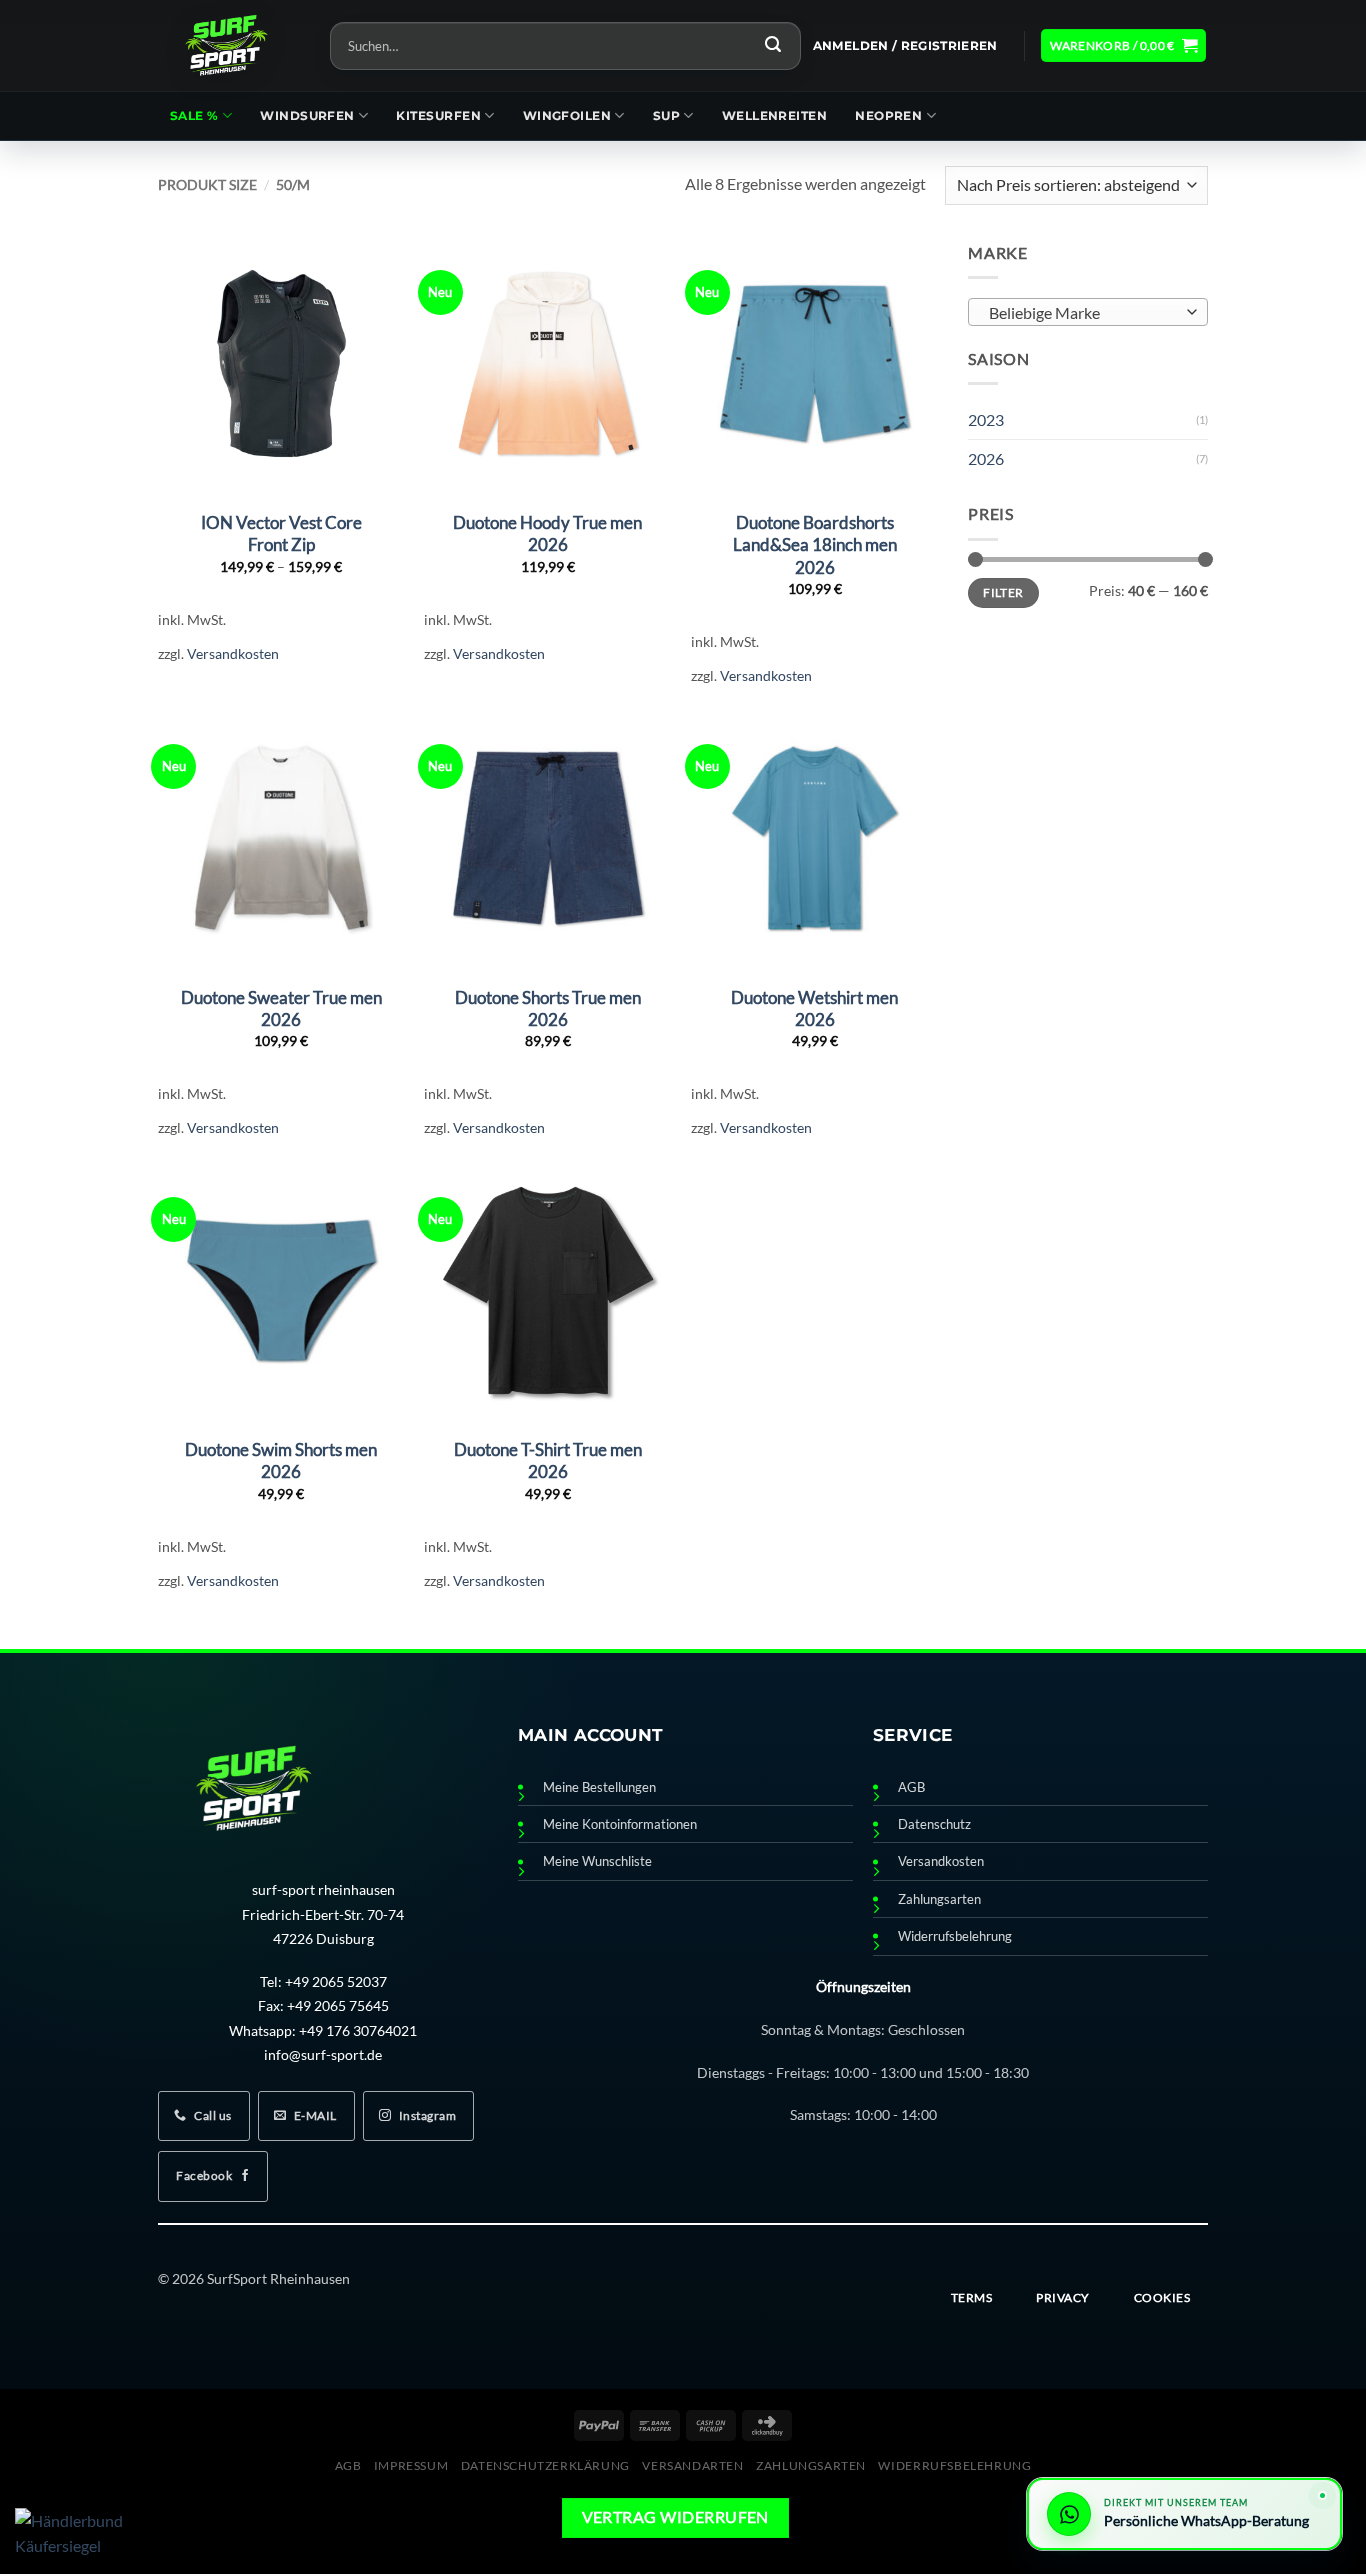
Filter (1003, 591)
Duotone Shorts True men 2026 (548, 1008)
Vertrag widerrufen (675, 2517)
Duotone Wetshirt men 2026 (814, 1008)
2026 (986, 458)
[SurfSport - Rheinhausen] (229, 45)
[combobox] (1088, 312)
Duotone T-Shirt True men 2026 (548, 1460)
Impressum (411, 2465)
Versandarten (692, 2465)
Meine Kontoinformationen (620, 1824)
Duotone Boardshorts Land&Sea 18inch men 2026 (815, 544)
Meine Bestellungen (599, 1787)
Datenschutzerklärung (545, 2465)
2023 (986, 419)
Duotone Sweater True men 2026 (281, 1008)
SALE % (194, 115)
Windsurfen (307, 115)
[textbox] (1083, 313)
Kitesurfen (438, 115)
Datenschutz (934, 1824)
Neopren (888, 115)
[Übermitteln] (773, 45)
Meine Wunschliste (597, 1861)
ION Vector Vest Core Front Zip (281, 533)
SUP (666, 115)
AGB (911, 1787)
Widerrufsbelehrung (955, 1936)
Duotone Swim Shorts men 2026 (281, 1460)
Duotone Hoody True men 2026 (547, 533)
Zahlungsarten (939, 1899)
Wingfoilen (567, 115)
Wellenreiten (774, 115)
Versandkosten (233, 653)
